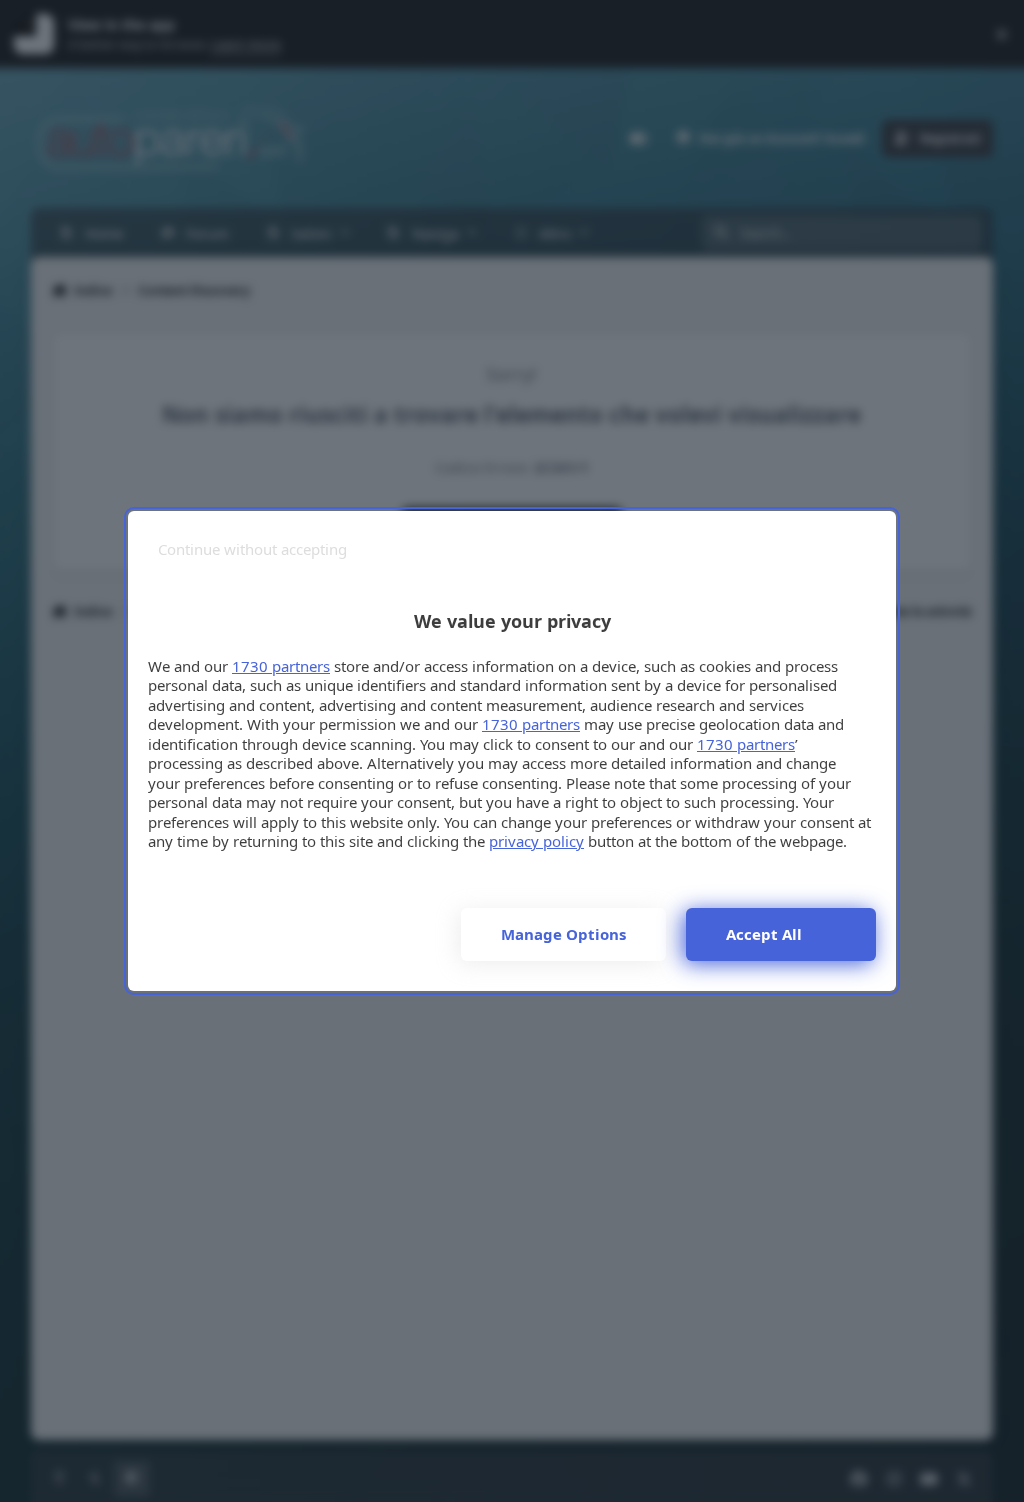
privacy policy (536, 841)
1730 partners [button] (281, 666)
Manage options (563, 934)
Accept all (764, 934)
